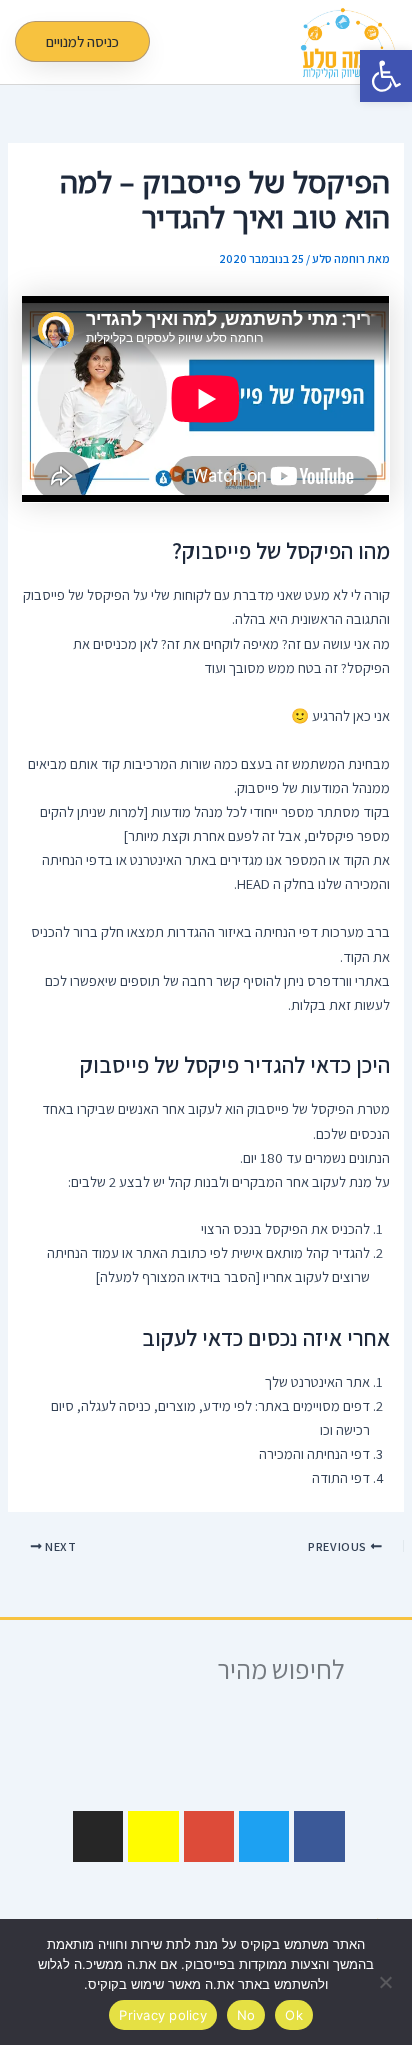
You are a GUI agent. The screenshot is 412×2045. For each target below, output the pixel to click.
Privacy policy (163, 2015)
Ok (294, 2015)
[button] (262, 41)
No (246, 2015)
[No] (387, 1982)
